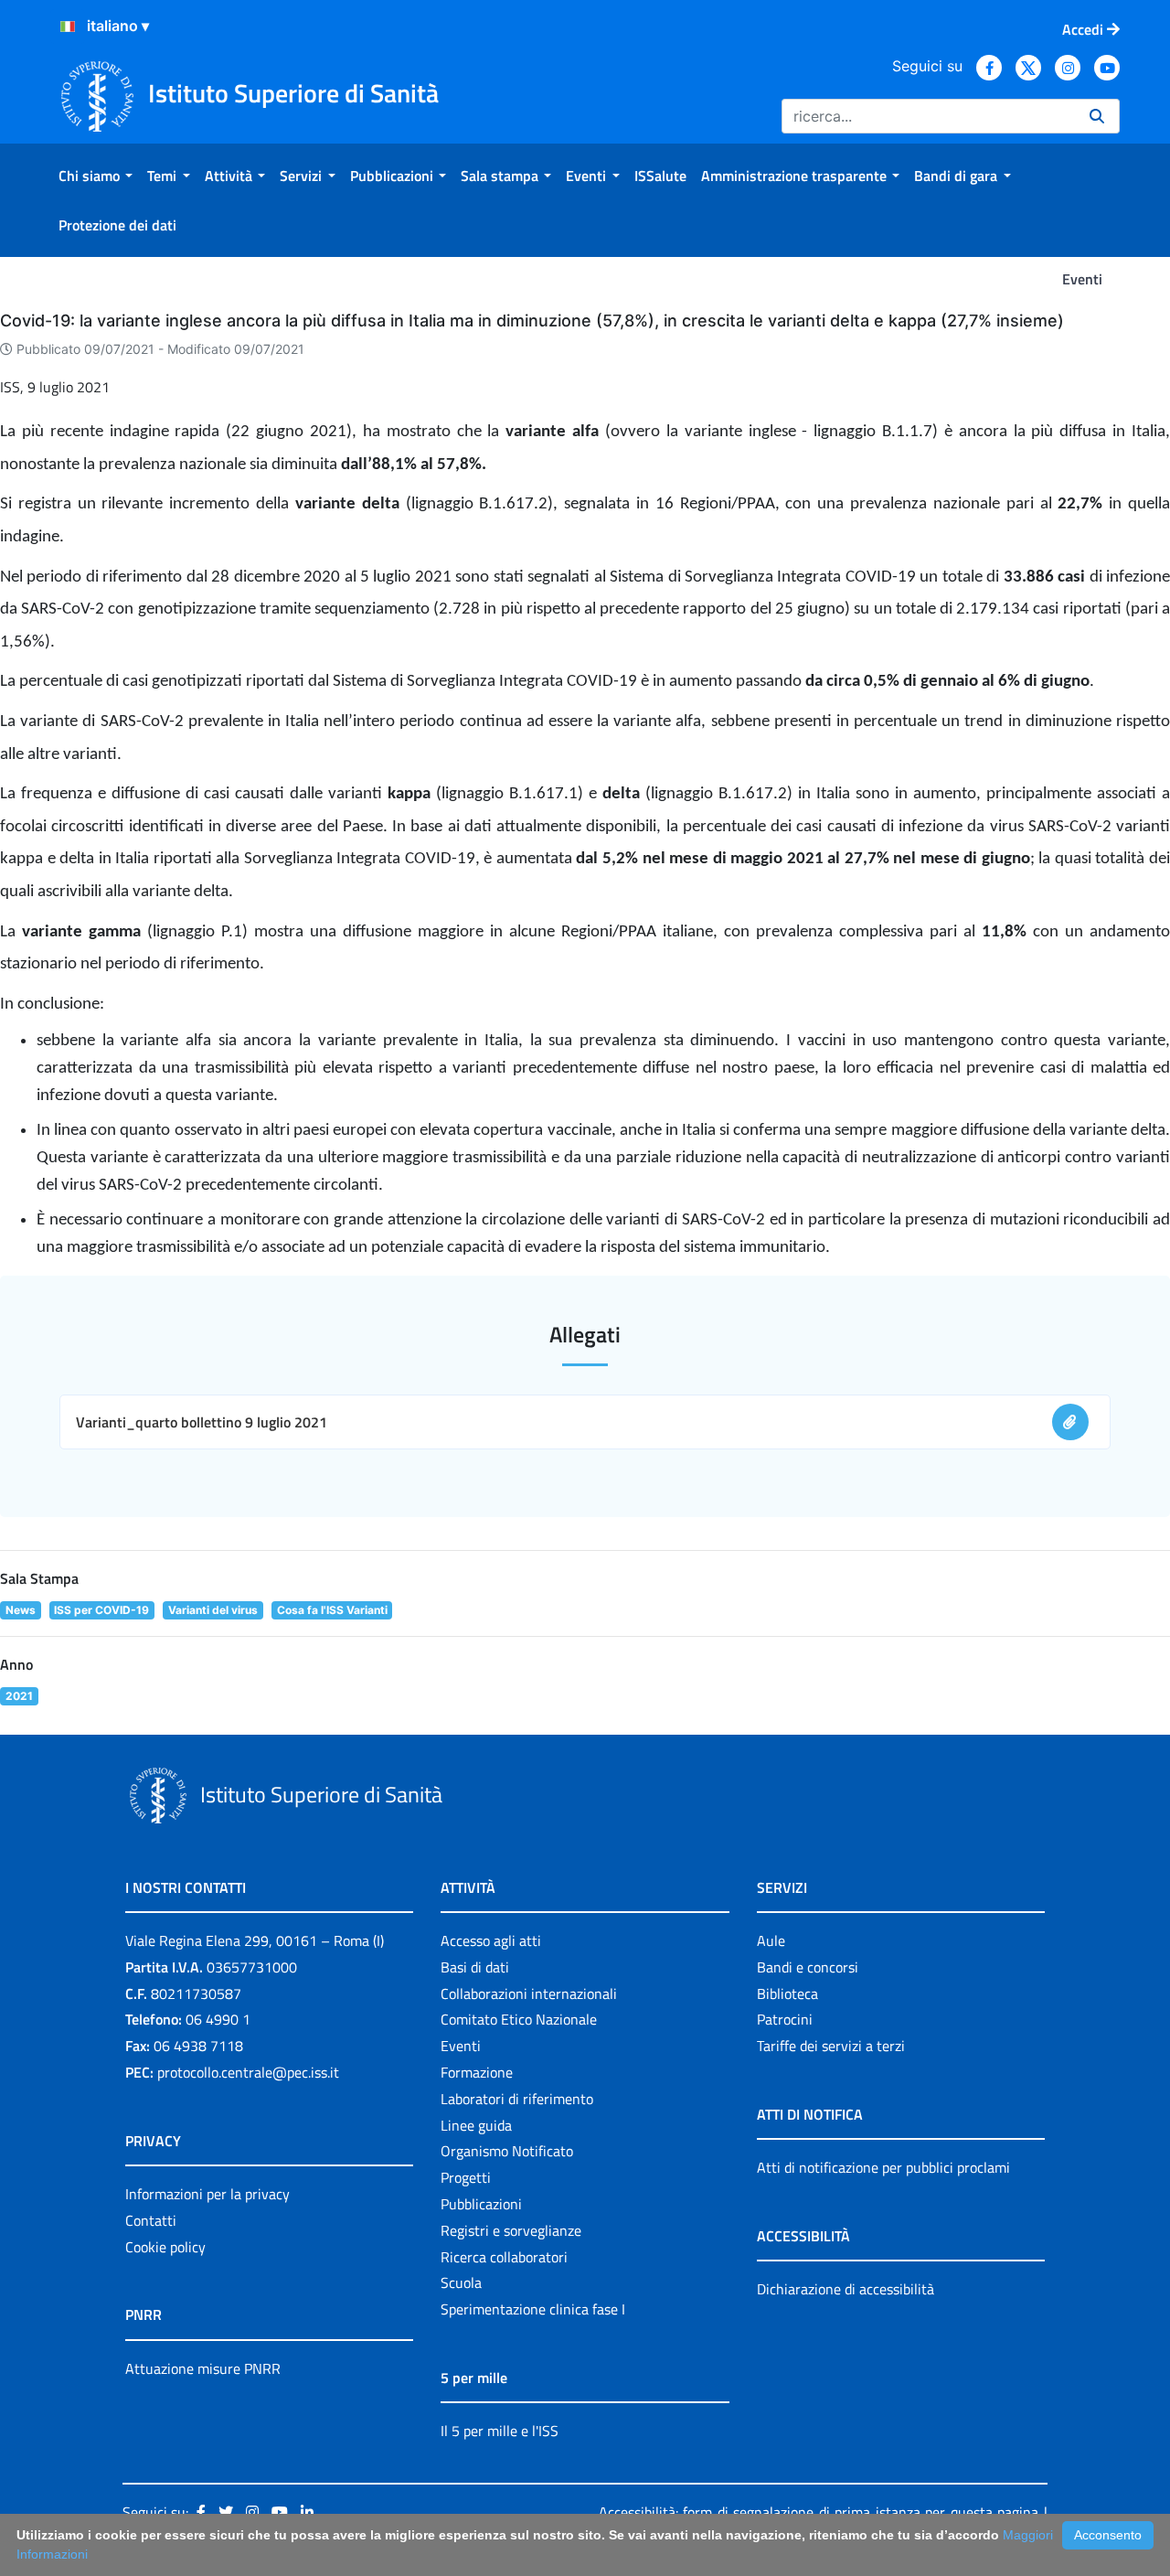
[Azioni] (68, 27)
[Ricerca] (1097, 116)
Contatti (151, 2220)
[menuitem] (96, 176)
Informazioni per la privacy (207, 2194)
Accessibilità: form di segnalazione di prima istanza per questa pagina (819, 2512)
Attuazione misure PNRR (203, 2368)
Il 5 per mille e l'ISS (500, 2431)
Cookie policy (165, 2247)
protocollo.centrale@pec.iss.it (248, 2072)
